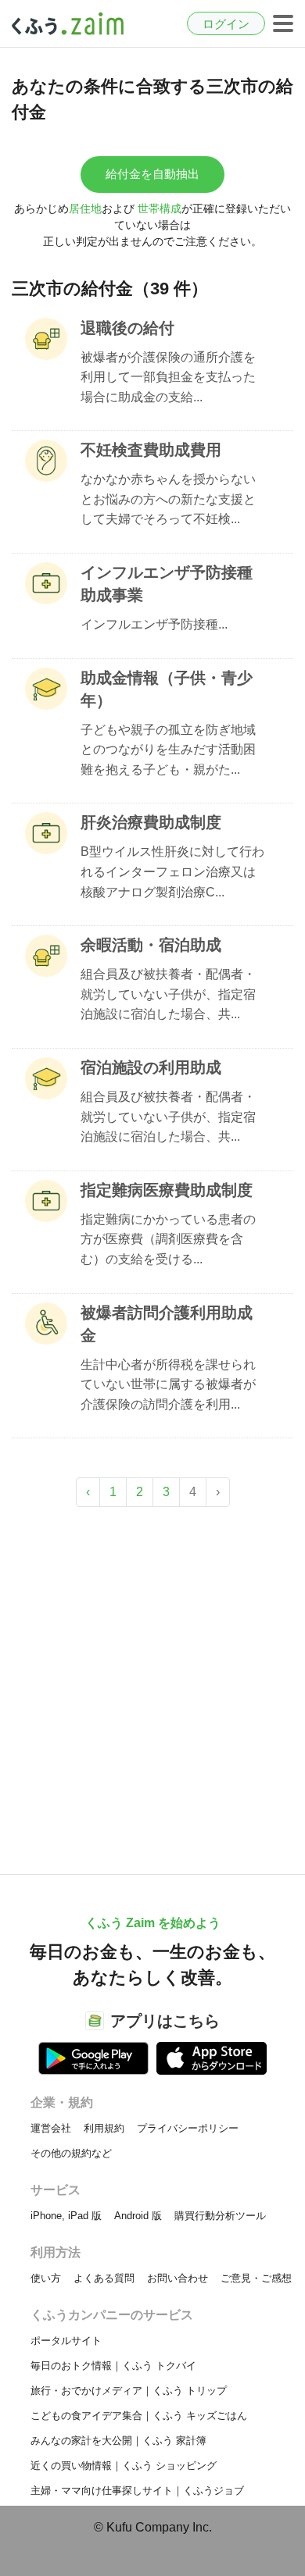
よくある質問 (104, 2278)
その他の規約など (71, 2153)
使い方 (46, 2278)
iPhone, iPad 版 (66, 2216)
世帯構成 (160, 208)
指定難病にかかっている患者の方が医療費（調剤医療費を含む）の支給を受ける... (168, 1239)
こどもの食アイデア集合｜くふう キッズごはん (139, 2416)
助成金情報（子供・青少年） (167, 689)
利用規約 (104, 2128)
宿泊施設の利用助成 (151, 1067)
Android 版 (138, 2216)
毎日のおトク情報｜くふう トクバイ (113, 2366)
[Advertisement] (152, 1683)
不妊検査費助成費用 (151, 450)
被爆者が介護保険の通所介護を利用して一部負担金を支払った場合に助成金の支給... (168, 377)
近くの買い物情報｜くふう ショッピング (124, 2466)
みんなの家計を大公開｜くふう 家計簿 (118, 2441)
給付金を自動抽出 (152, 174)
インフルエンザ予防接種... (154, 624)
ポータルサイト (66, 2341)
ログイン (226, 24)
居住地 (85, 208)
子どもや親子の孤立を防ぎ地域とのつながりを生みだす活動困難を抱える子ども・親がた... (168, 750)
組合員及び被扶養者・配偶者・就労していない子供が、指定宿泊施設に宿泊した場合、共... (168, 994)
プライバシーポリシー (188, 2128)
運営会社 (51, 2128)
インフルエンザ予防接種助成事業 (167, 584)
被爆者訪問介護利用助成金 (167, 1324)
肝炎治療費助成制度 (151, 822)
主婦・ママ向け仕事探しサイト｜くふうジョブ (137, 2490)
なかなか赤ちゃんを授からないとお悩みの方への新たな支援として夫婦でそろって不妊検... (168, 499)
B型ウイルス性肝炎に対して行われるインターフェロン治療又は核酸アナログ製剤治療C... (172, 871)
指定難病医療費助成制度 (167, 1190)
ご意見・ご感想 (256, 2278)
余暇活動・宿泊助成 (151, 945)
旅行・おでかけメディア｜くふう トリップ (129, 2391)
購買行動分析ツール (220, 2216)
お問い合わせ (178, 2278)
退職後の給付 (127, 328)
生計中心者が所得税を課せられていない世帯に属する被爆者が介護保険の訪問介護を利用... (168, 1384)
